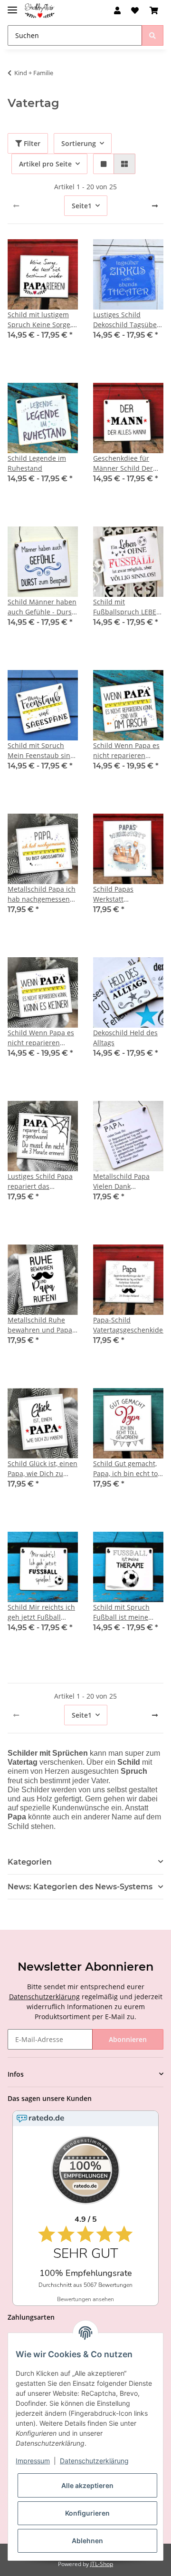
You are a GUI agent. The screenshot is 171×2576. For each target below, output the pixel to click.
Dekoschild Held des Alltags (125, 1038)
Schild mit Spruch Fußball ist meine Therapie (121, 1612)
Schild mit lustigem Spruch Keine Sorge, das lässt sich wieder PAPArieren (41, 320)
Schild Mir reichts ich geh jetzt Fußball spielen (41, 1612)
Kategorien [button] (30, 1862)
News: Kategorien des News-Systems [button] (80, 1887)
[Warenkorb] (154, 10)
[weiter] (155, 206)
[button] (117, 10)
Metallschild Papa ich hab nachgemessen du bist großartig (42, 894)
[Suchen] (152, 35)
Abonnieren (128, 2039)
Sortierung (79, 143)
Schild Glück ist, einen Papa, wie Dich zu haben (43, 1469)
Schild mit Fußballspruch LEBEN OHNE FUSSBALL (127, 607)
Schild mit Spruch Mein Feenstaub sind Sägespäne (41, 751)
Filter (31, 143)
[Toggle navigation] (12, 6)
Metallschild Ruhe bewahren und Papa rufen (40, 1325)
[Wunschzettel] (135, 10)
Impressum (33, 2461)
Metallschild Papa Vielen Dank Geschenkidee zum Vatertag (123, 1181)
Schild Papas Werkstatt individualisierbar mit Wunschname (128, 894)
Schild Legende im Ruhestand (37, 463)
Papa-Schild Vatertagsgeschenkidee (128, 1325)
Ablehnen (87, 2541)
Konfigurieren (87, 2513)
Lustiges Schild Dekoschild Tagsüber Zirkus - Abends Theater (126, 320)
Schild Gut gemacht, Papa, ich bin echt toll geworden (127, 1469)
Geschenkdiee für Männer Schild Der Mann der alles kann (126, 463)
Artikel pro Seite (45, 164)
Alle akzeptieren (87, 2485)
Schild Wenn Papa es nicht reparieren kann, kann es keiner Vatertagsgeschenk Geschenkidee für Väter (41, 1038)
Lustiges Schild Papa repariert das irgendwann (40, 1181)
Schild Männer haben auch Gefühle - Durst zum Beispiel (42, 607)
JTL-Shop (102, 2564)
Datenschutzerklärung (44, 1997)
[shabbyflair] (40, 11)
